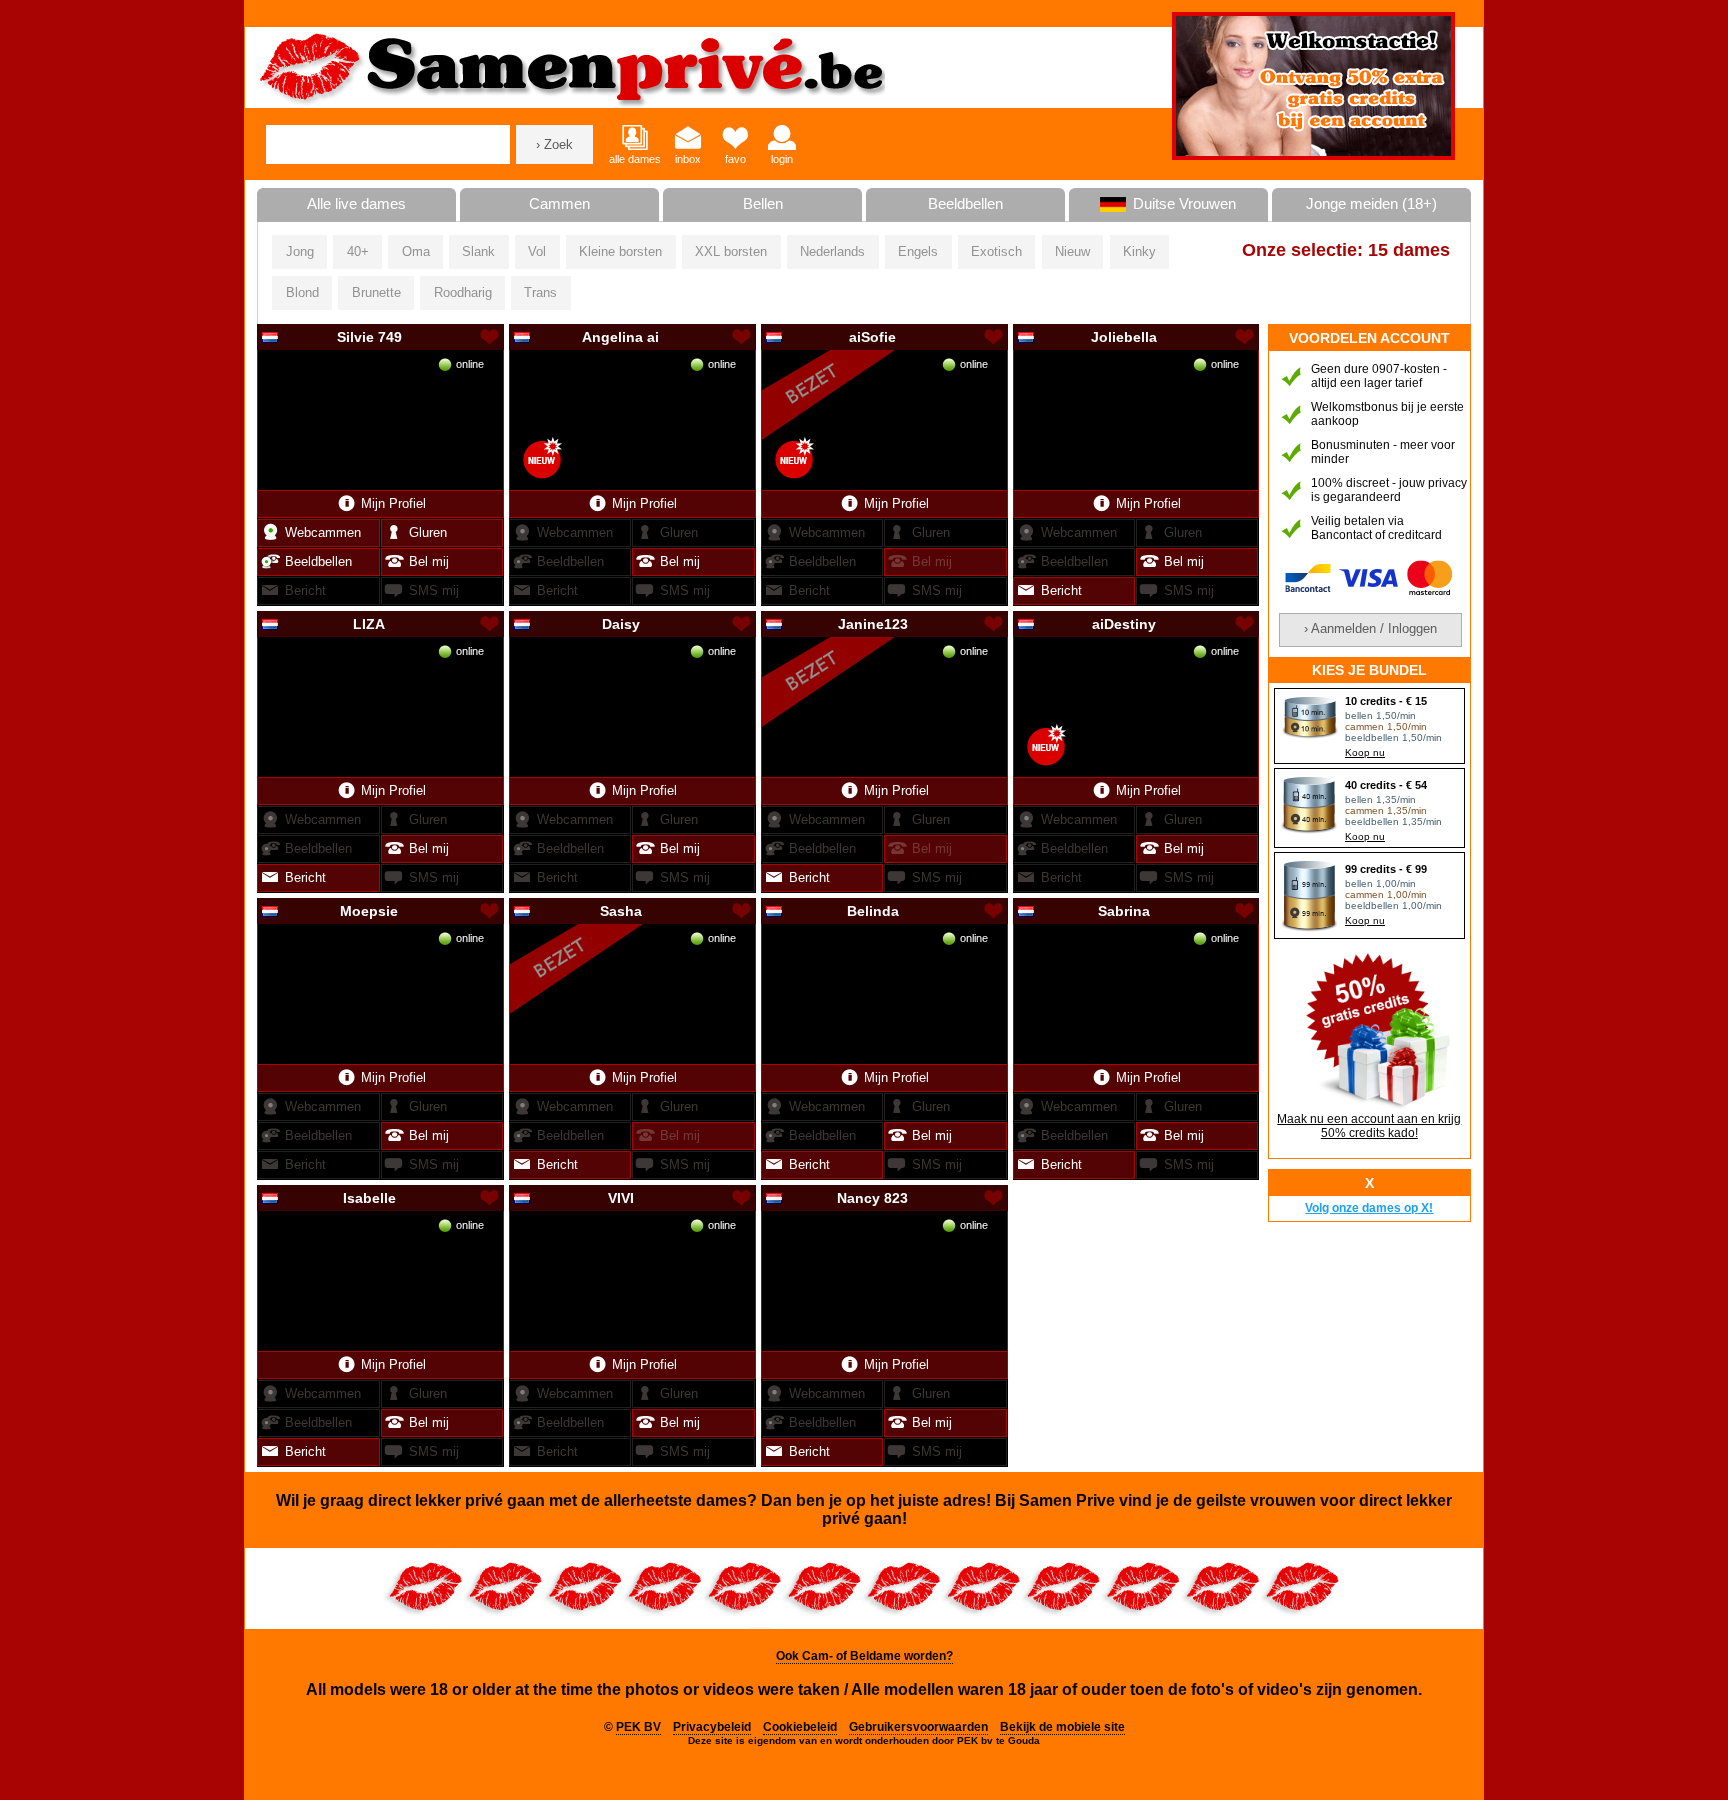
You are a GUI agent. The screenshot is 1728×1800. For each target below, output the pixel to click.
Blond (302, 292)
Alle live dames (356, 203)
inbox (688, 159)
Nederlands (832, 251)
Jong (300, 251)
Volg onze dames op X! (1369, 1208)
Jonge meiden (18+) (1371, 203)
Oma (416, 251)
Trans (540, 292)
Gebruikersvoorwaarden (918, 1727)
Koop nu (1365, 752)
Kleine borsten (620, 251)
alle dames (635, 159)
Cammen (559, 203)
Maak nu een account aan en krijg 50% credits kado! (1369, 1126)
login (782, 159)
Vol (537, 251)
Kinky (1139, 251)
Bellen (763, 203)
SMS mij (434, 590)
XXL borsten (731, 251)
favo (735, 159)
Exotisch (996, 251)
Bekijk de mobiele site (1062, 1727)
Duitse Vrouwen (1184, 203)
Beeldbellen (965, 203)
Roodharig (463, 292)
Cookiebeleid (800, 1727)
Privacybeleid (712, 1727)
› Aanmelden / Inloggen (1370, 628)
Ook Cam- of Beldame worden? (864, 1656)
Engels (918, 251)
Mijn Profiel (393, 503)
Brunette (376, 292)
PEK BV (638, 1727)
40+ (358, 251)
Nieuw (1072, 251)
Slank (478, 251)
